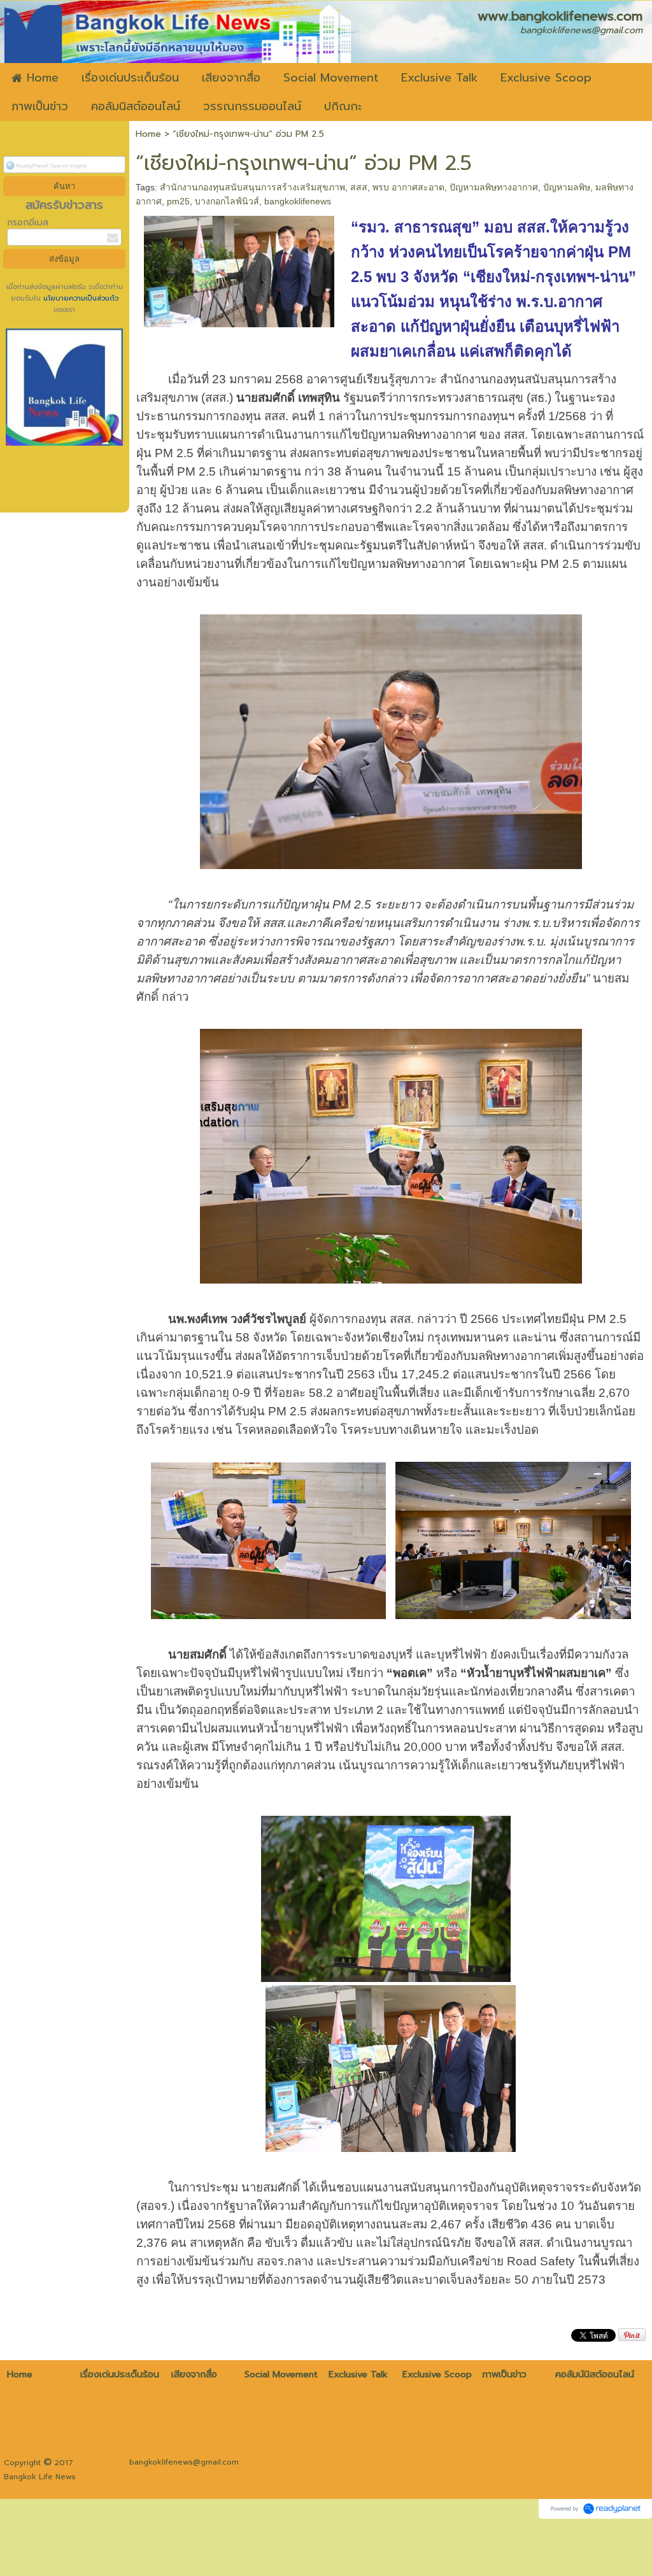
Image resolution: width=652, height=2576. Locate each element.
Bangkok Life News (40, 2477)
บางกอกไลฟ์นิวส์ (227, 201)
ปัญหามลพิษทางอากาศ (494, 187)
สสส (359, 187)
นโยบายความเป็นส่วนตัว (80, 298)
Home (148, 134)
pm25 (178, 201)
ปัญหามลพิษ (567, 187)
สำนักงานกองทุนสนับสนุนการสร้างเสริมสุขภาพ (252, 187)
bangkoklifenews (298, 201)
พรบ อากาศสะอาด (408, 187)
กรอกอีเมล (28, 223)
